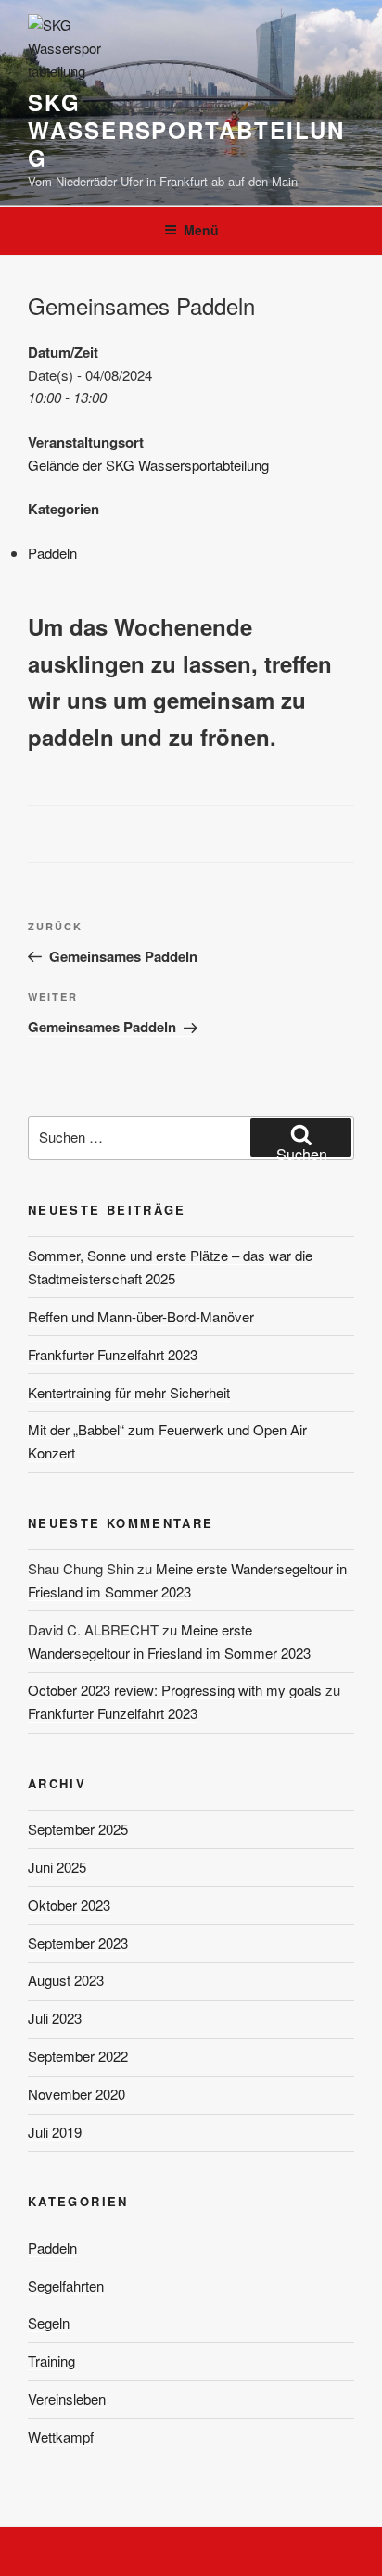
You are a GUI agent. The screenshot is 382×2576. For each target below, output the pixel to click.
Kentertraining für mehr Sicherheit (129, 1392)
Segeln (49, 2323)
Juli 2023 (55, 2018)
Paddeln (52, 553)
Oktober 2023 (69, 1905)
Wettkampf (61, 2437)
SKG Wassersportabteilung (186, 130)
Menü (201, 230)
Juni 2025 (57, 1867)
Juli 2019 (55, 2132)
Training (51, 2361)
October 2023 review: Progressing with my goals (175, 1690)
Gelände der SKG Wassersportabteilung (148, 465)
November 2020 (76, 2094)
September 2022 (78, 2056)
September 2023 (78, 1943)
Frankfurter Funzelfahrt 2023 (113, 1354)
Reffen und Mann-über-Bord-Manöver (141, 1316)
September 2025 (78, 1829)
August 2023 (66, 1980)
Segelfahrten (66, 2286)
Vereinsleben (67, 2399)
